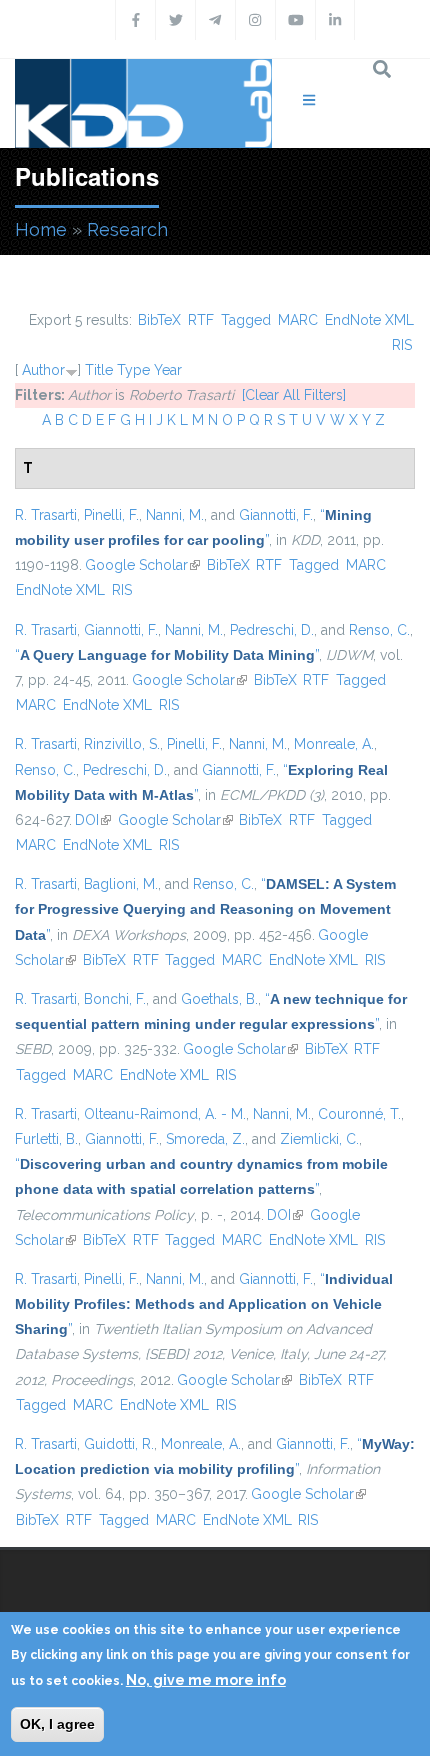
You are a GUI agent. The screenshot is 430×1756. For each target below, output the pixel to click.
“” (167, 655)
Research (127, 229)
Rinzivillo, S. (122, 744)
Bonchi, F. (115, 999)
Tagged (246, 320)
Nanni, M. (175, 515)
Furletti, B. (46, 1139)
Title (99, 370)
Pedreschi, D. (272, 630)
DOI (93, 820)
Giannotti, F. (276, 515)
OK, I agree (57, 1724)
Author (43, 370)
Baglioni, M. (121, 884)
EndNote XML (369, 320)
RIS (402, 345)
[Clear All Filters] (294, 395)
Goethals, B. (219, 999)
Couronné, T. (359, 1114)
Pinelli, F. (111, 515)
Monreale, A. (334, 744)
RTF (201, 320)
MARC (298, 320)
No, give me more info (206, 1680)
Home (41, 229)
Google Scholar (142, 565)
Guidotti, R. (119, 1444)
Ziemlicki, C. (319, 1139)
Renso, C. (379, 630)
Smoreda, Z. (205, 1139)
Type (133, 370)
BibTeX (159, 320)
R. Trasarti (46, 515)
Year (168, 370)
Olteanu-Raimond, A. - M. (165, 1114)
